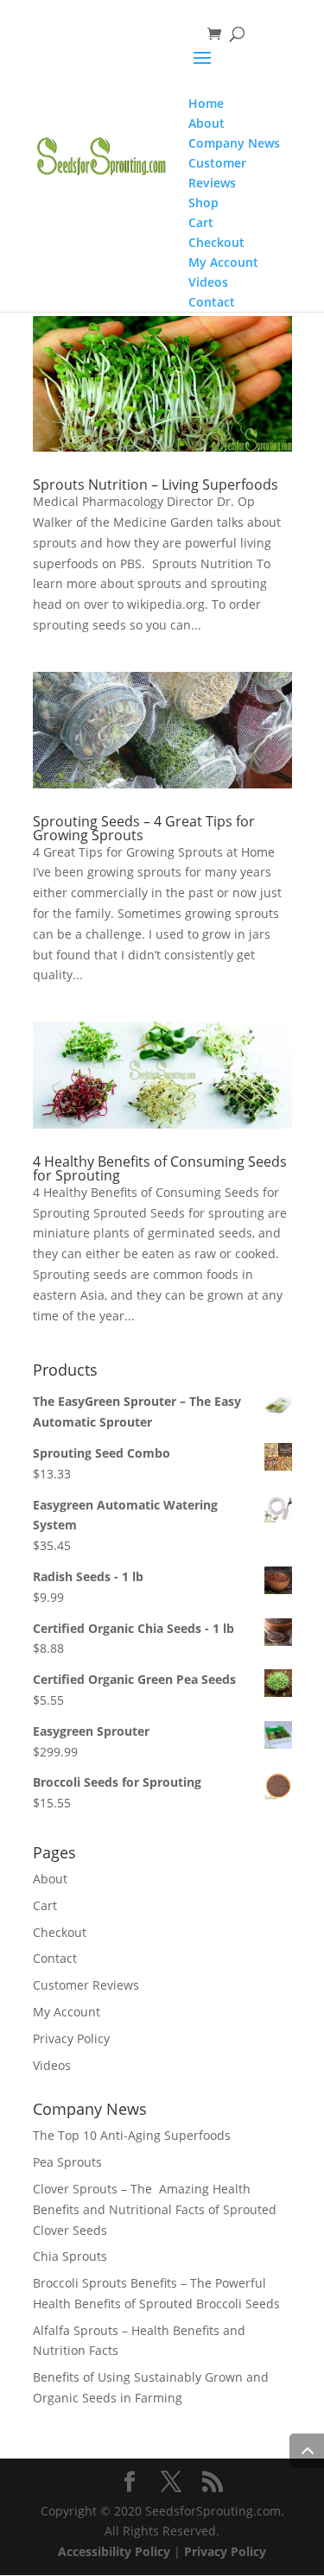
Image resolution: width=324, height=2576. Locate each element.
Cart (45, 1905)
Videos (52, 2065)
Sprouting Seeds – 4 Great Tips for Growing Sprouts (144, 828)
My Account (67, 2012)
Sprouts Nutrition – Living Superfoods (156, 484)
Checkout (60, 1932)
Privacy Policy (71, 2038)
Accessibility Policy (114, 2551)
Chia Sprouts (70, 2256)
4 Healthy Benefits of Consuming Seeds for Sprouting (160, 1168)
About (50, 1879)
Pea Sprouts (67, 2162)
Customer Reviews (86, 1985)
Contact (55, 1958)
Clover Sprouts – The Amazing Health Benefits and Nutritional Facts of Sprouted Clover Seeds (155, 2209)
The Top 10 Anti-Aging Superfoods (132, 2135)
